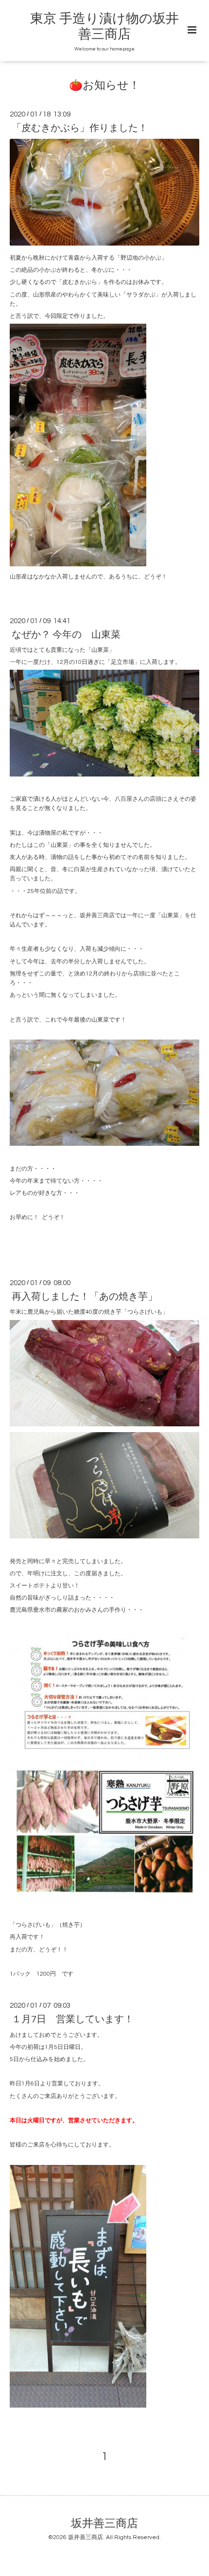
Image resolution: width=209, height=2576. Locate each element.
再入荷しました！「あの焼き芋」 (85, 1297)
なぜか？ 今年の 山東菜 (66, 635)
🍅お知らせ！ (104, 86)
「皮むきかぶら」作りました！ (80, 128)
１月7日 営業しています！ (73, 2019)
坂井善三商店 (104, 2524)
